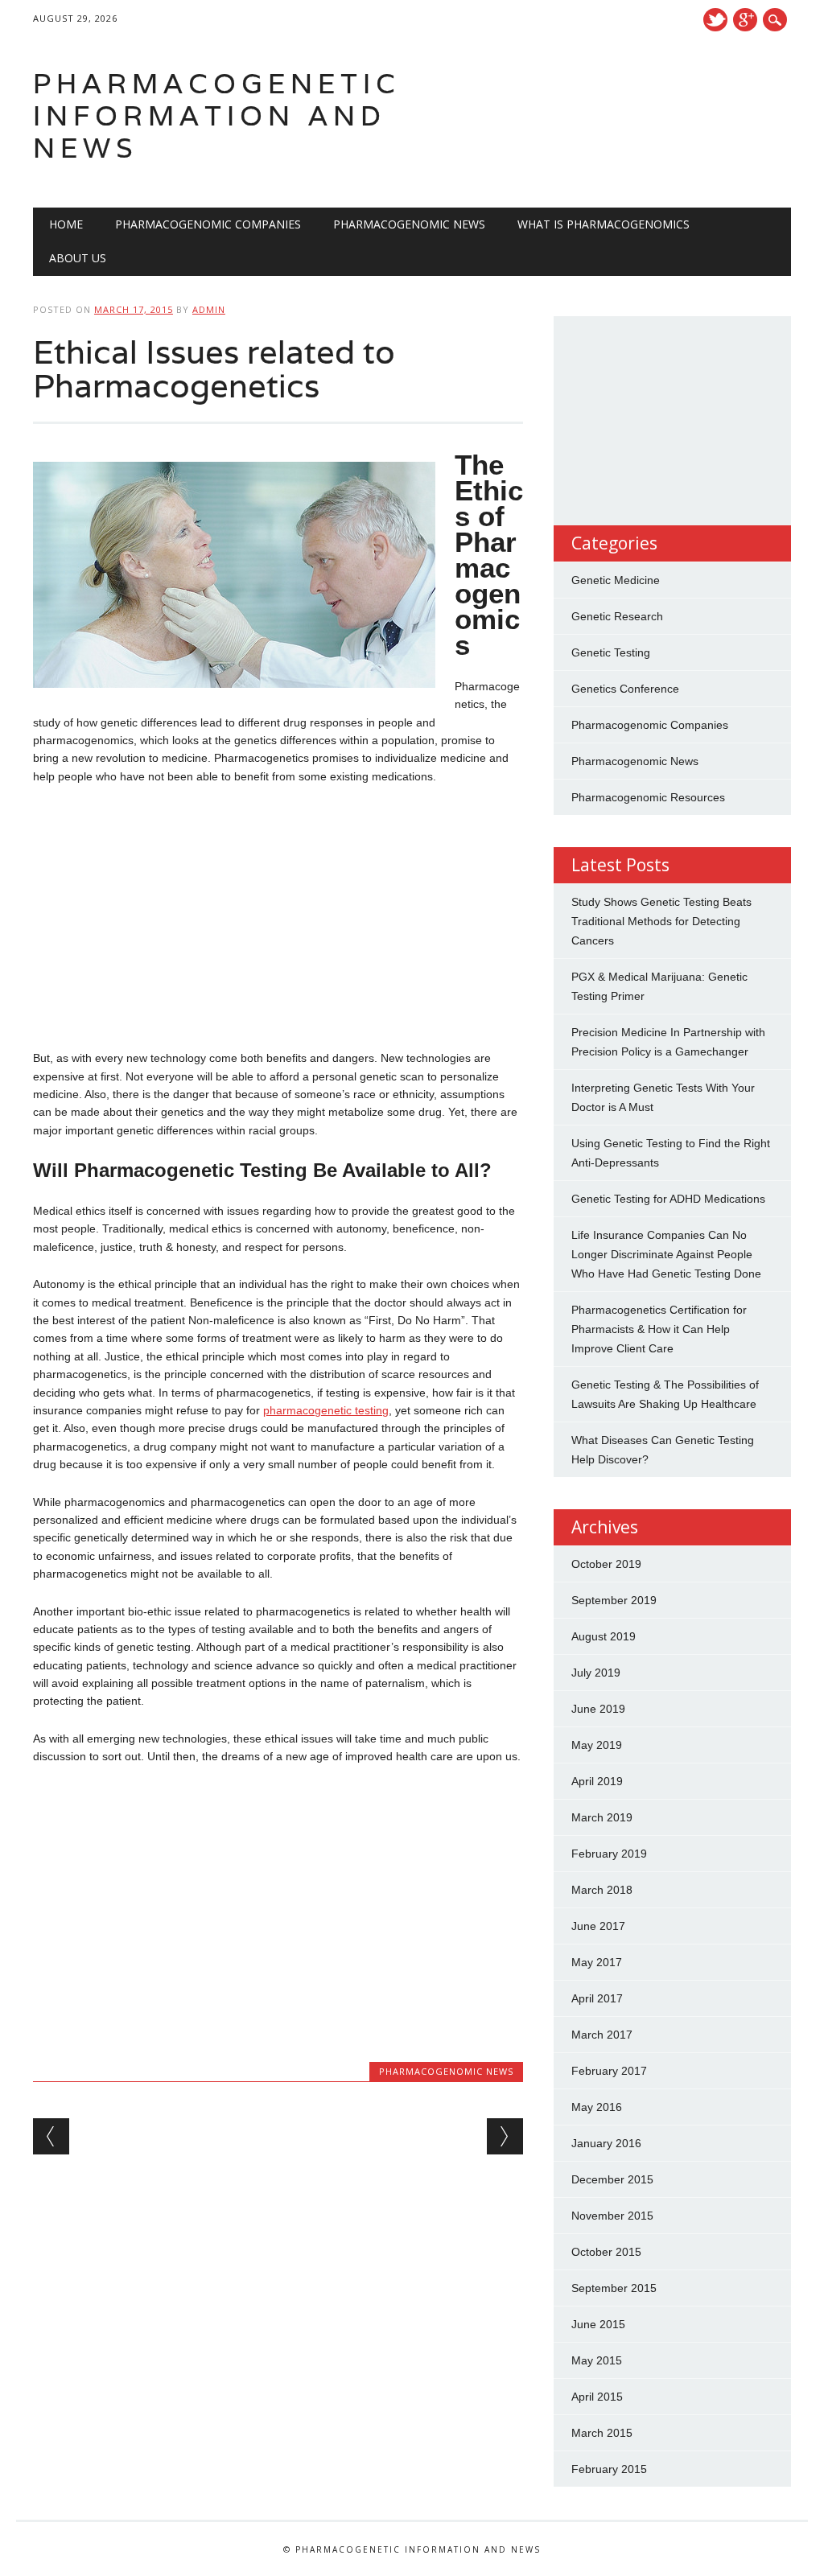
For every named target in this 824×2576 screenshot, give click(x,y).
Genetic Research (617, 616)
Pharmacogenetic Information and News (217, 115)
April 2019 (597, 1781)
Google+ (745, 20)
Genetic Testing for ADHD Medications (668, 1199)
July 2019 (596, 1673)
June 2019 (598, 1709)
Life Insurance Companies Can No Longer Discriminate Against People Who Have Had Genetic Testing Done (666, 1254)
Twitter (715, 20)
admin (209, 309)
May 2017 (597, 1962)
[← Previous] (51, 2136)
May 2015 (597, 2360)
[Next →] (505, 2136)
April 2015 (597, 2397)
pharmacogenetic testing (326, 1410)
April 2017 (597, 1998)
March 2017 (602, 2035)
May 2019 (597, 1745)
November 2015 (612, 2216)
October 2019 (606, 1564)
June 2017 (598, 1926)
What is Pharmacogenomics (604, 224)
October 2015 (606, 2252)
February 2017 (609, 2071)
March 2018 (602, 1890)
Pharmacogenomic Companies (208, 224)
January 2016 (606, 2143)
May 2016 (597, 2107)
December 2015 (612, 2179)
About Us (78, 258)
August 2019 (604, 1636)
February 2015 (609, 2469)
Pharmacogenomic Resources (648, 797)
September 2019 (614, 1600)
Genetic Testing (611, 652)
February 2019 (609, 1854)
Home (66, 224)
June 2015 (598, 2324)
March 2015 (602, 2433)
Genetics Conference (625, 689)
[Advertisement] (278, 917)
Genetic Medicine (616, 580)
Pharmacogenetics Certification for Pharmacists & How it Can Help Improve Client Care (659, 1329)
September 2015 (614, 2288)
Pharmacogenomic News (409, 224)
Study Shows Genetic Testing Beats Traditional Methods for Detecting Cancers (661, 921)
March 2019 (602, 1817)
